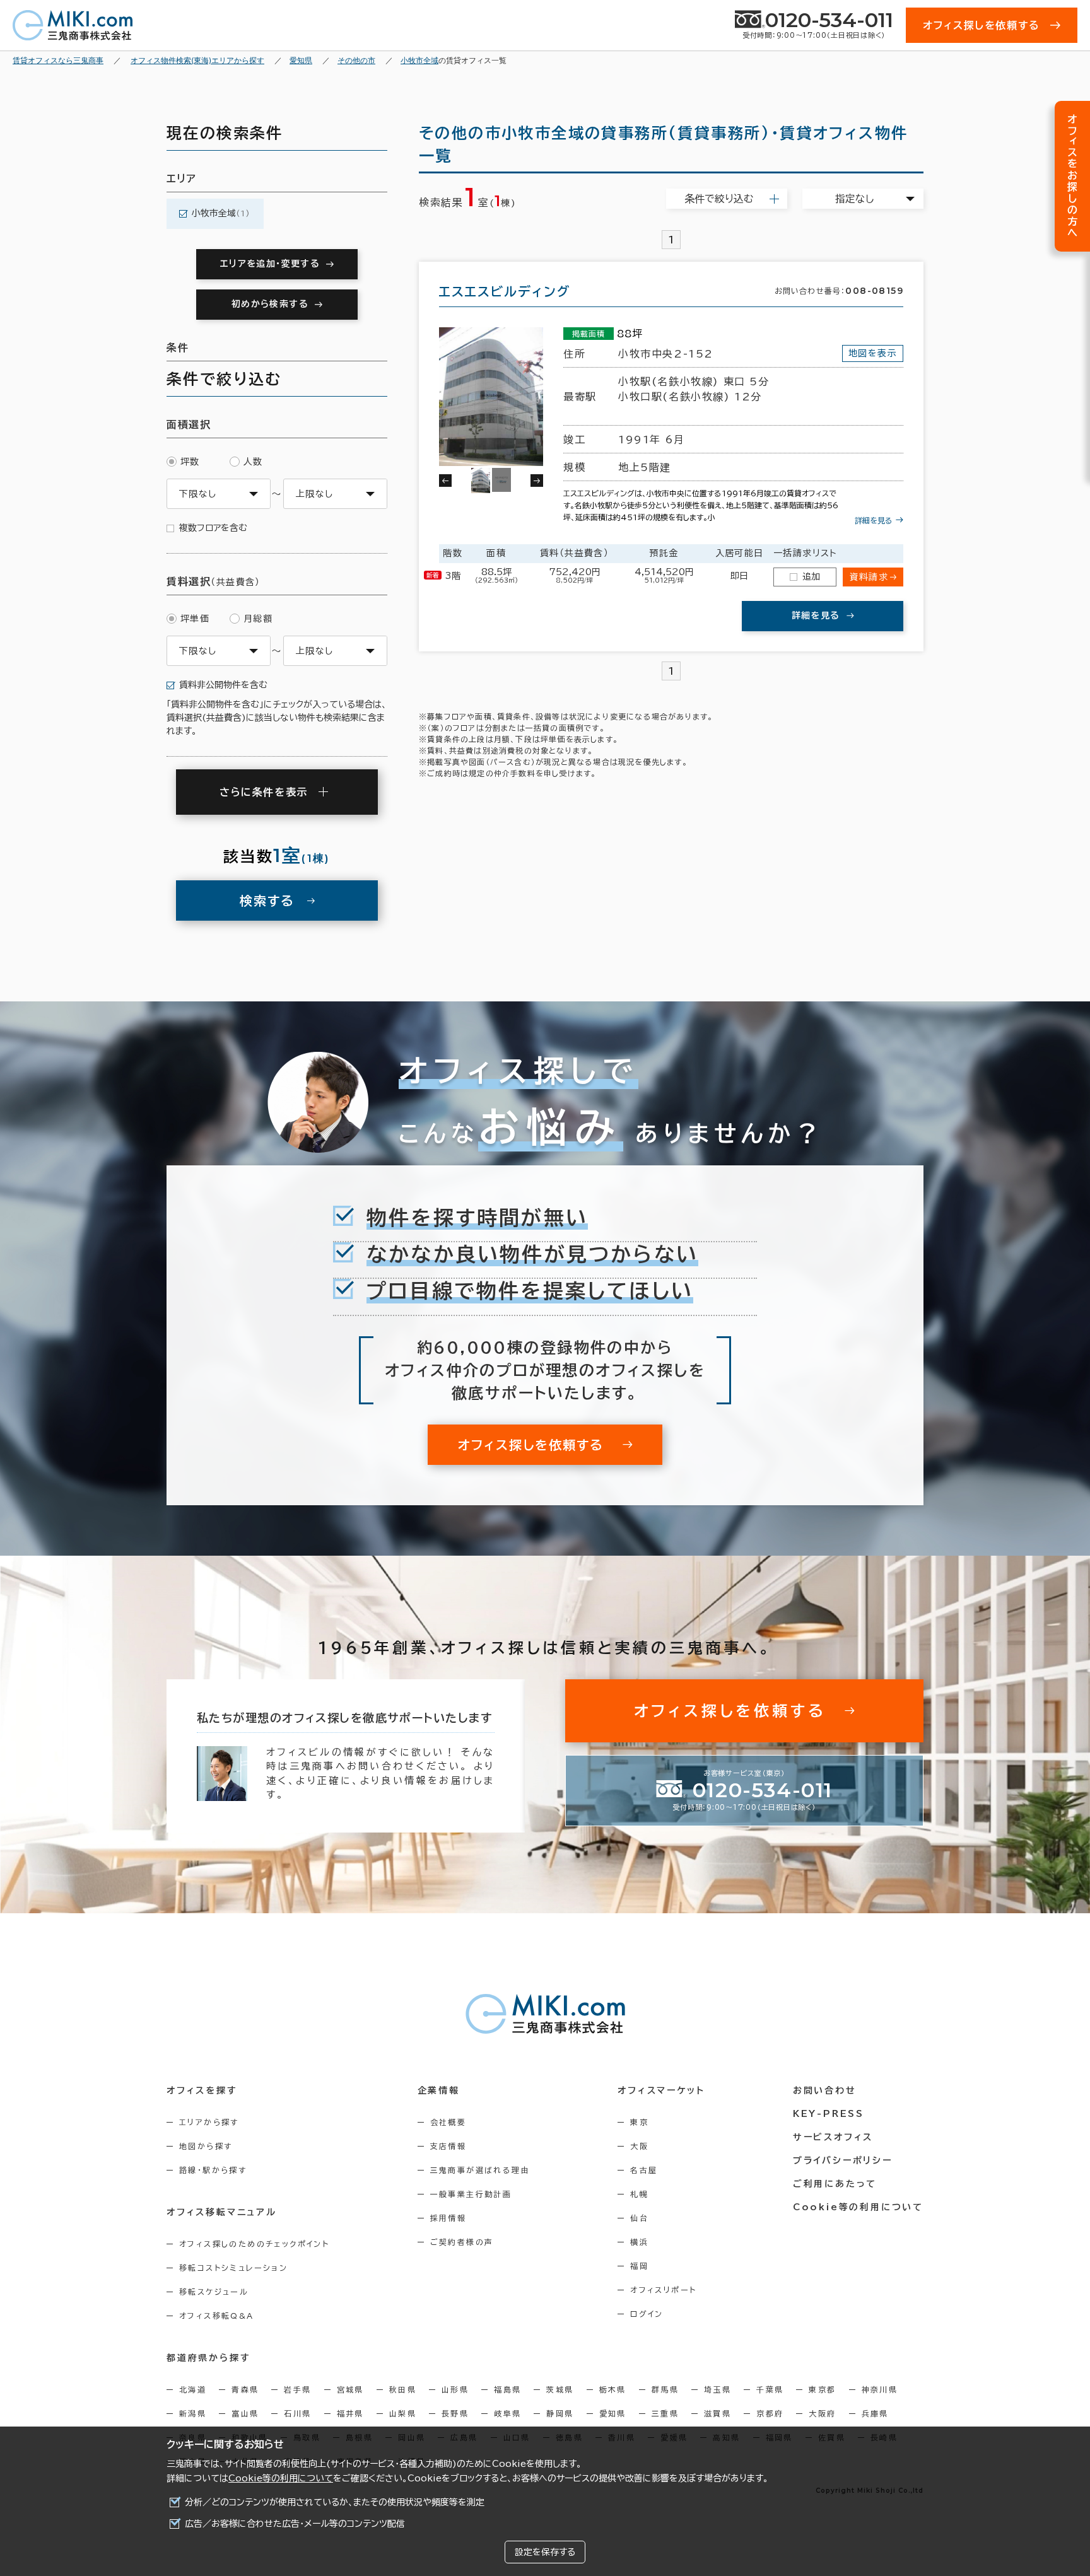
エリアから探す (209, 2122)
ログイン (647, 2314)
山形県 (455, 2389)
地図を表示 (873, 353)
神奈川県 (880, 2389)
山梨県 (403, 2413)
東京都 (822, 2389)
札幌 (639, 2194)
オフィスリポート (663, 2290)
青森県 (245, 2389)
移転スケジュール (214, 2292)
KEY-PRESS (829, 2114)
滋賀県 (718, 2413)
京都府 (770, 2413)
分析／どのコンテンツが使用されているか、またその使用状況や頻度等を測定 (335, 2502)
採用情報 (448, 2218)
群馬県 (665, 2389)
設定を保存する (545, 2552)
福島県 (507, 2389)
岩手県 (297, 2389)
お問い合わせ (825, 2090)
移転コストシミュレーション (233, 2268)
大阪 (639, 2146)
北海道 (193, 2389)
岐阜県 (507, 2413)
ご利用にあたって (835, 2184)
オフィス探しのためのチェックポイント (254, 2244)
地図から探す (206, 2146)
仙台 (639, 2218)
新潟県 (193, 2413)
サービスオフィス (833, 2137)
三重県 (665, 2413)
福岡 (639, 2266)
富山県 (245, 2413)
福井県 (350, 2413)
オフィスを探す (202, 2090)
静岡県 (560, 2413)
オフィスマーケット (661, 2090)
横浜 (639, 2242)
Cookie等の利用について (281, 2478)
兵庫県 (875, 2413)
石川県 (297, 2413)
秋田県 (403, 2389)
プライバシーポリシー (843, 2160)
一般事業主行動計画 (471, 2194)
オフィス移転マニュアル (222, 2212)
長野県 (455, 2413)
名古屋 (644, 2170)
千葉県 (770, 2389)
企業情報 (439, 2090)
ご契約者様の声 (462, 2242)
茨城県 (560, 2389)
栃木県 (613, 2389)
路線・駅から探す (213, 2170)
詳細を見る (874, 520)
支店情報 (448, 2146)
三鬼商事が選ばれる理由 (480, 2170)
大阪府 (822, 2413)
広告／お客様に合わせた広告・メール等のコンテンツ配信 (295, 2524)
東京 (639, 2122)
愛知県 (613, 2413)
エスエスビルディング (505, 291)
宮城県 (350, 2389)
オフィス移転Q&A (217, 2316)
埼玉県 (718, 2389)
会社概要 (448, 2122)
